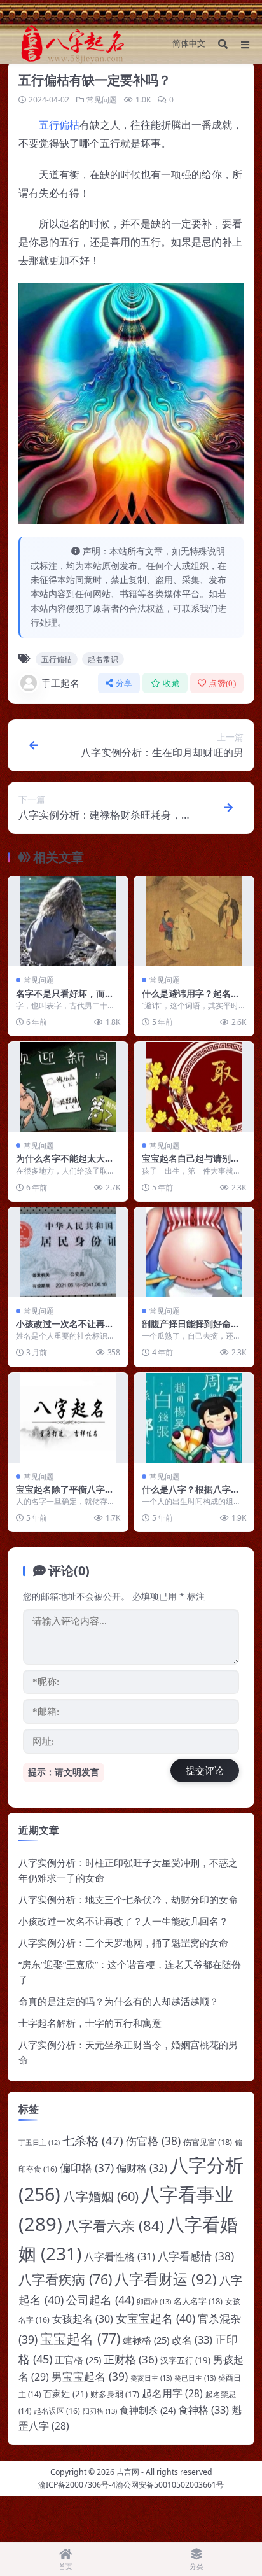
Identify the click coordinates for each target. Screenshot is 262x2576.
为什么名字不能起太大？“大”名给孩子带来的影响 (65, 1164)
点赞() (222, 683)
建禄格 (146, 2340)
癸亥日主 (151, 2378)
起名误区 (57, 2411)
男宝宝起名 (90, 2376)
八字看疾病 (65, 2279)
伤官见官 (208, 2142)
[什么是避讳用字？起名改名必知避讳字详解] (194, 921)
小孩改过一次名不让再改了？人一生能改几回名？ (65, 1329)
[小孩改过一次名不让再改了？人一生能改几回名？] (68, 1252)
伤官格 (153, 2141)
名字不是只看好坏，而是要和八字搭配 (65, 999)
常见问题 (102, 100)
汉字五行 (185, 2360)
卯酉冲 (154, 2301)
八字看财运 (166, 2279)
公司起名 (100, 2300)
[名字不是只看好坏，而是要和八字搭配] (68, 921)
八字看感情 (196, 2256)
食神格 (203, 2410)
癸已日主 (195, 2378)
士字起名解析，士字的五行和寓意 (90, 2023)
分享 (124, 683)
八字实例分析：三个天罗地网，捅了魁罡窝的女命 (123, 1943)
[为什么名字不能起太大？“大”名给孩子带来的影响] (68, 1087)
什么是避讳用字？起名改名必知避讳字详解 (191, 999)
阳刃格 (100, 2411)
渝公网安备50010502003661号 (170, 2485)
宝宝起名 (80, 2338)
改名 (192, 2340)
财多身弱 (115, 2394)
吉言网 (128, 2472)
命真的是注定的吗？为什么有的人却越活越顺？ (119, 2001)
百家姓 (65, 2394)
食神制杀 (148, 2410)
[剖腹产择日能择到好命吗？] (194, 1252)
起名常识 (103, 659)
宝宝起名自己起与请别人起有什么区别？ (191, 1164)
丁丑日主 (39, 2143)
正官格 (78, 2360)
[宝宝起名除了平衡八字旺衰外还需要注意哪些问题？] (68, 1418)
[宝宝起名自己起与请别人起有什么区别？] (194, 1087)
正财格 (131, 2359)
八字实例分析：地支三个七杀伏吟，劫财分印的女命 (128, 1899)
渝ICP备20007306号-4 (77, 2485)
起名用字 (172, 2393)
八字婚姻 (101, 2196)
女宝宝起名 (155, 2318)
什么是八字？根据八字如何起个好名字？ (191, 1495)
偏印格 (87, 2168)
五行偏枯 (59, 125)
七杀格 (93, 2140)
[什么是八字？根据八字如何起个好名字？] (194, 1418)
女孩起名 (83, 2319)
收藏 (171, 683)
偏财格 (142, 2168)
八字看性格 (120, 2256)
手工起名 (60, 683)
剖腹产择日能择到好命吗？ (186, 1329)
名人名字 (198, 2301)
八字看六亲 (114, 2225)
